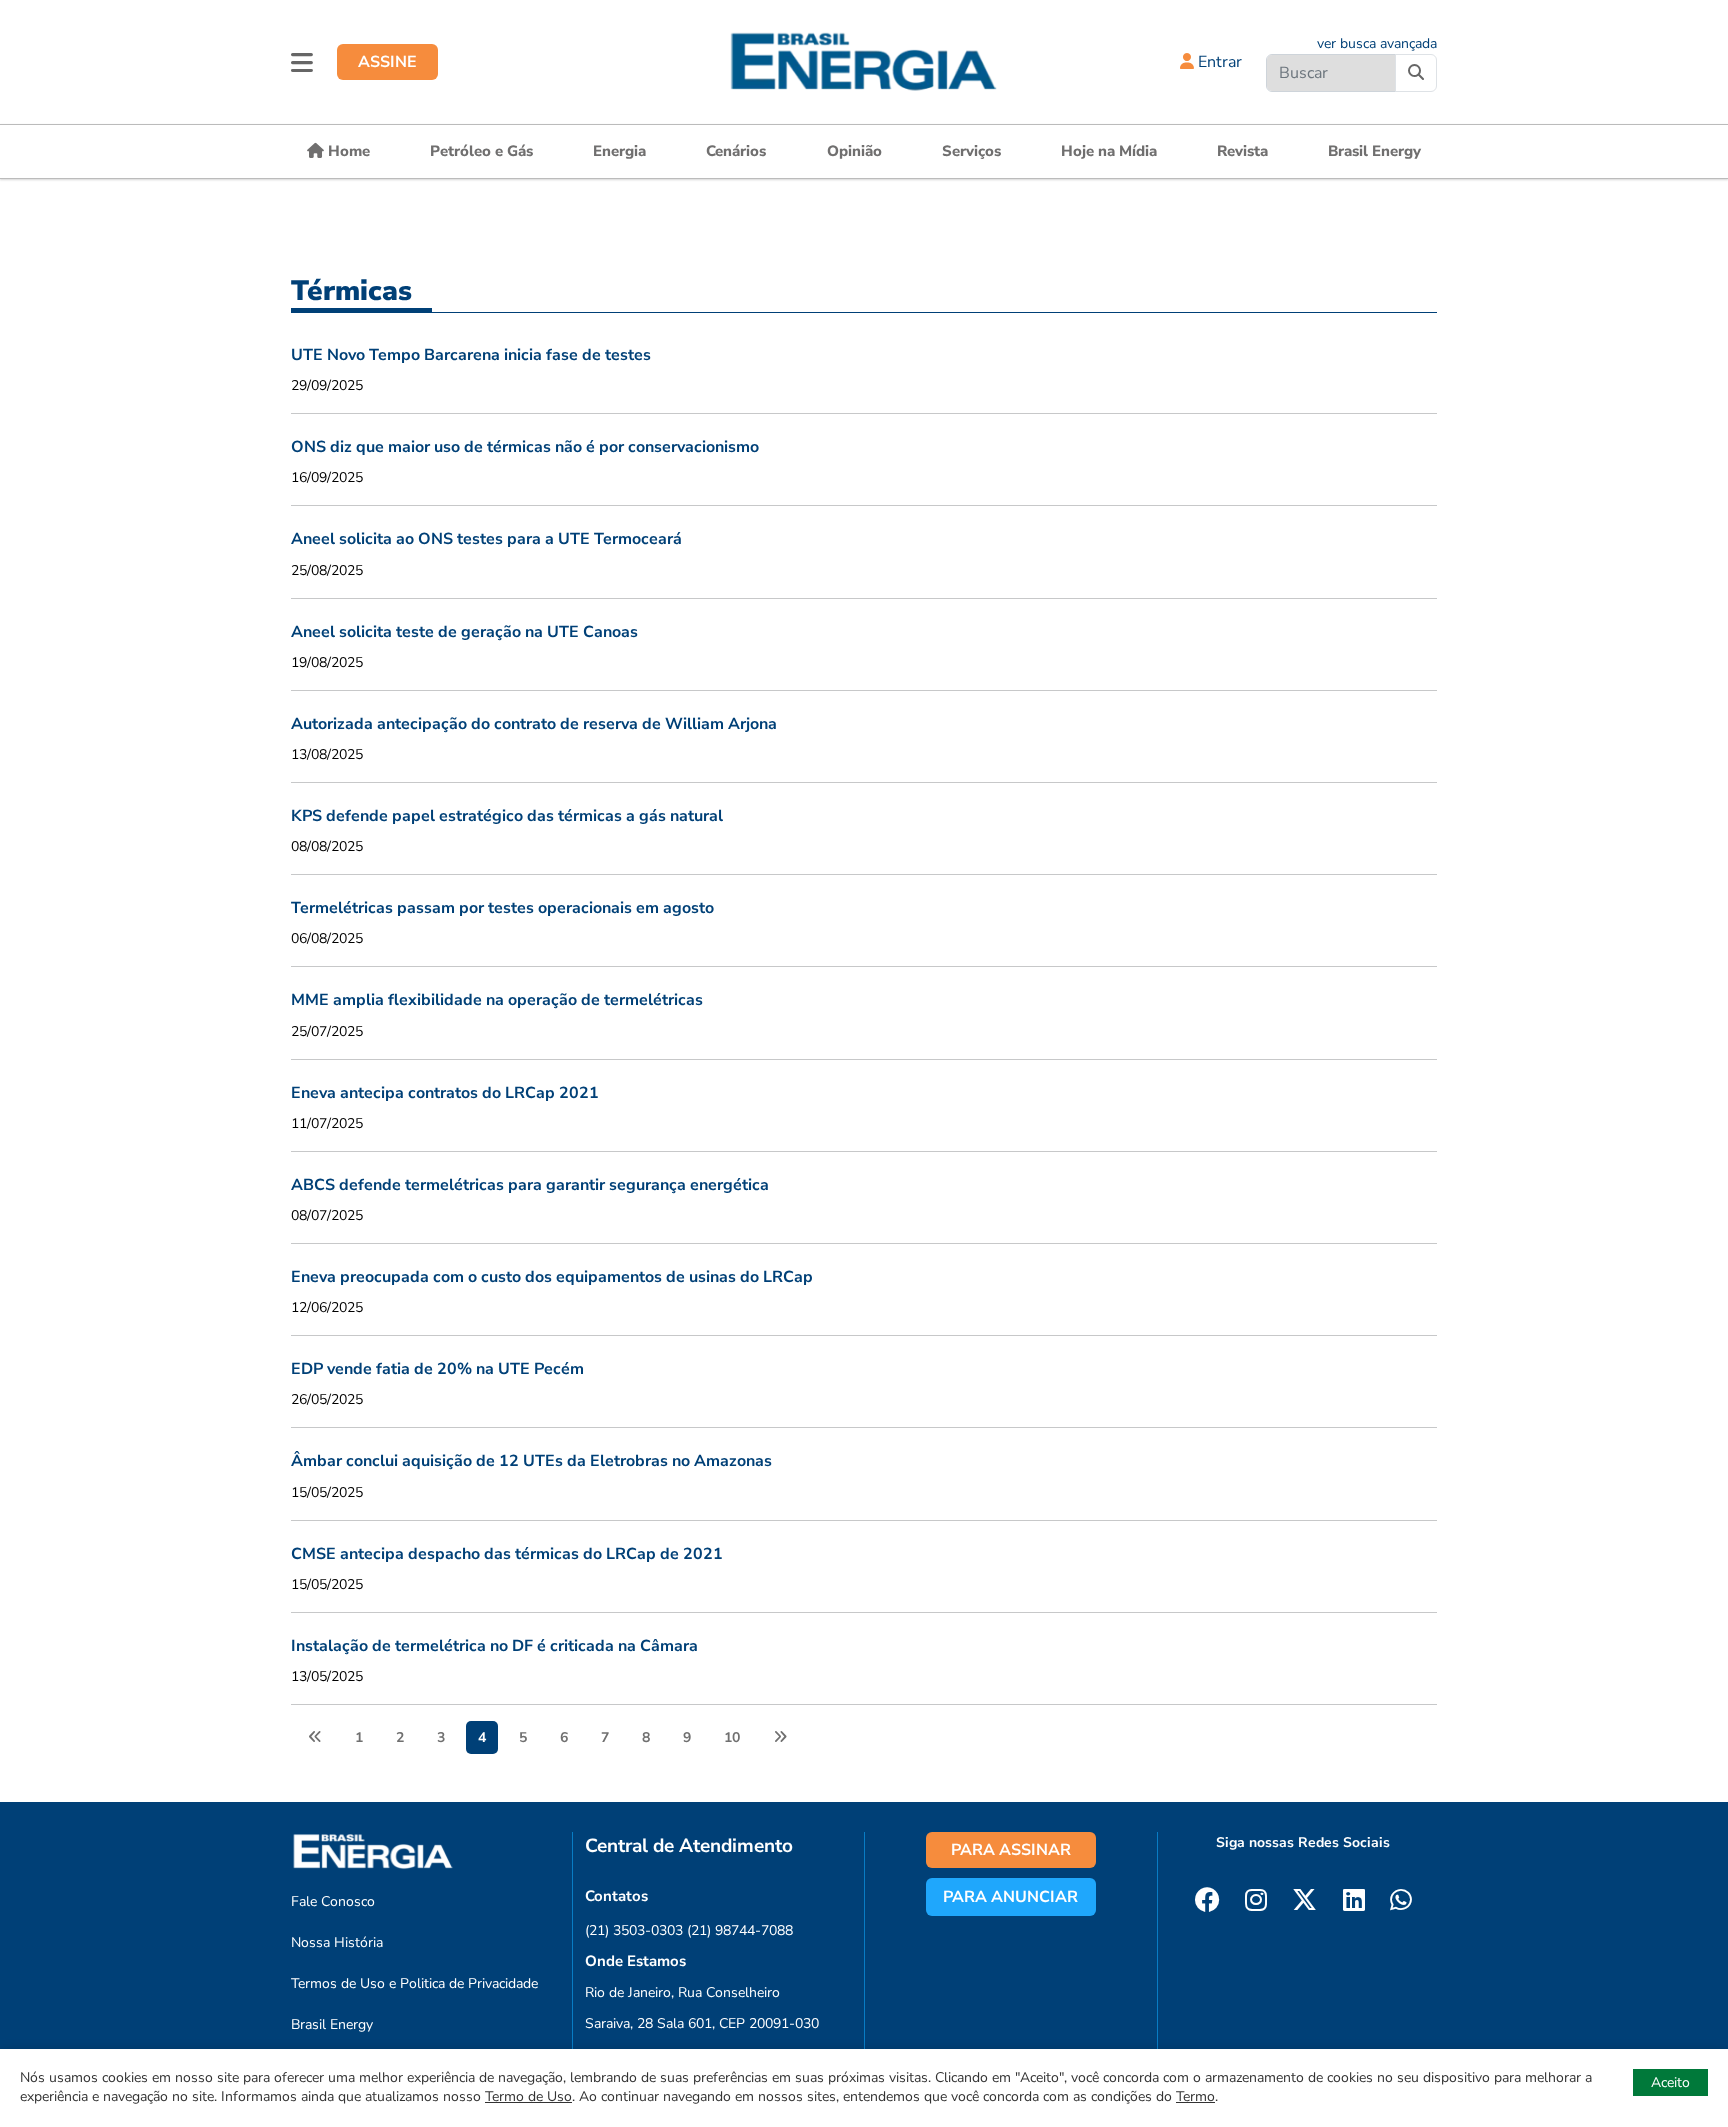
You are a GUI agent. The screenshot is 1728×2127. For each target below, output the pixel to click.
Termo (1195, 2096)
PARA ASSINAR (1011, 1850)
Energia (619, 151)
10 (732, 1737)
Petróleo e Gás (481, 151)
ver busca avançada (1377, 43)
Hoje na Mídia (1109, 151)
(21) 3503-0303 (634, 1930)
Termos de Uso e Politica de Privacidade (414, 1983)
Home (347, 151)
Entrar (1218, 62)
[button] (302, 62)
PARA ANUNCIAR (1010, 1897)
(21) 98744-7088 (740, 1930)
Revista (1242, 151)
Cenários (736, 151)
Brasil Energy (1374, 151)
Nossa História (337, 1942)
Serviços (971, 151)
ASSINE (387, 62)
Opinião (854, 151)
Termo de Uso (528, 2096)
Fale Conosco (333, 1901)
